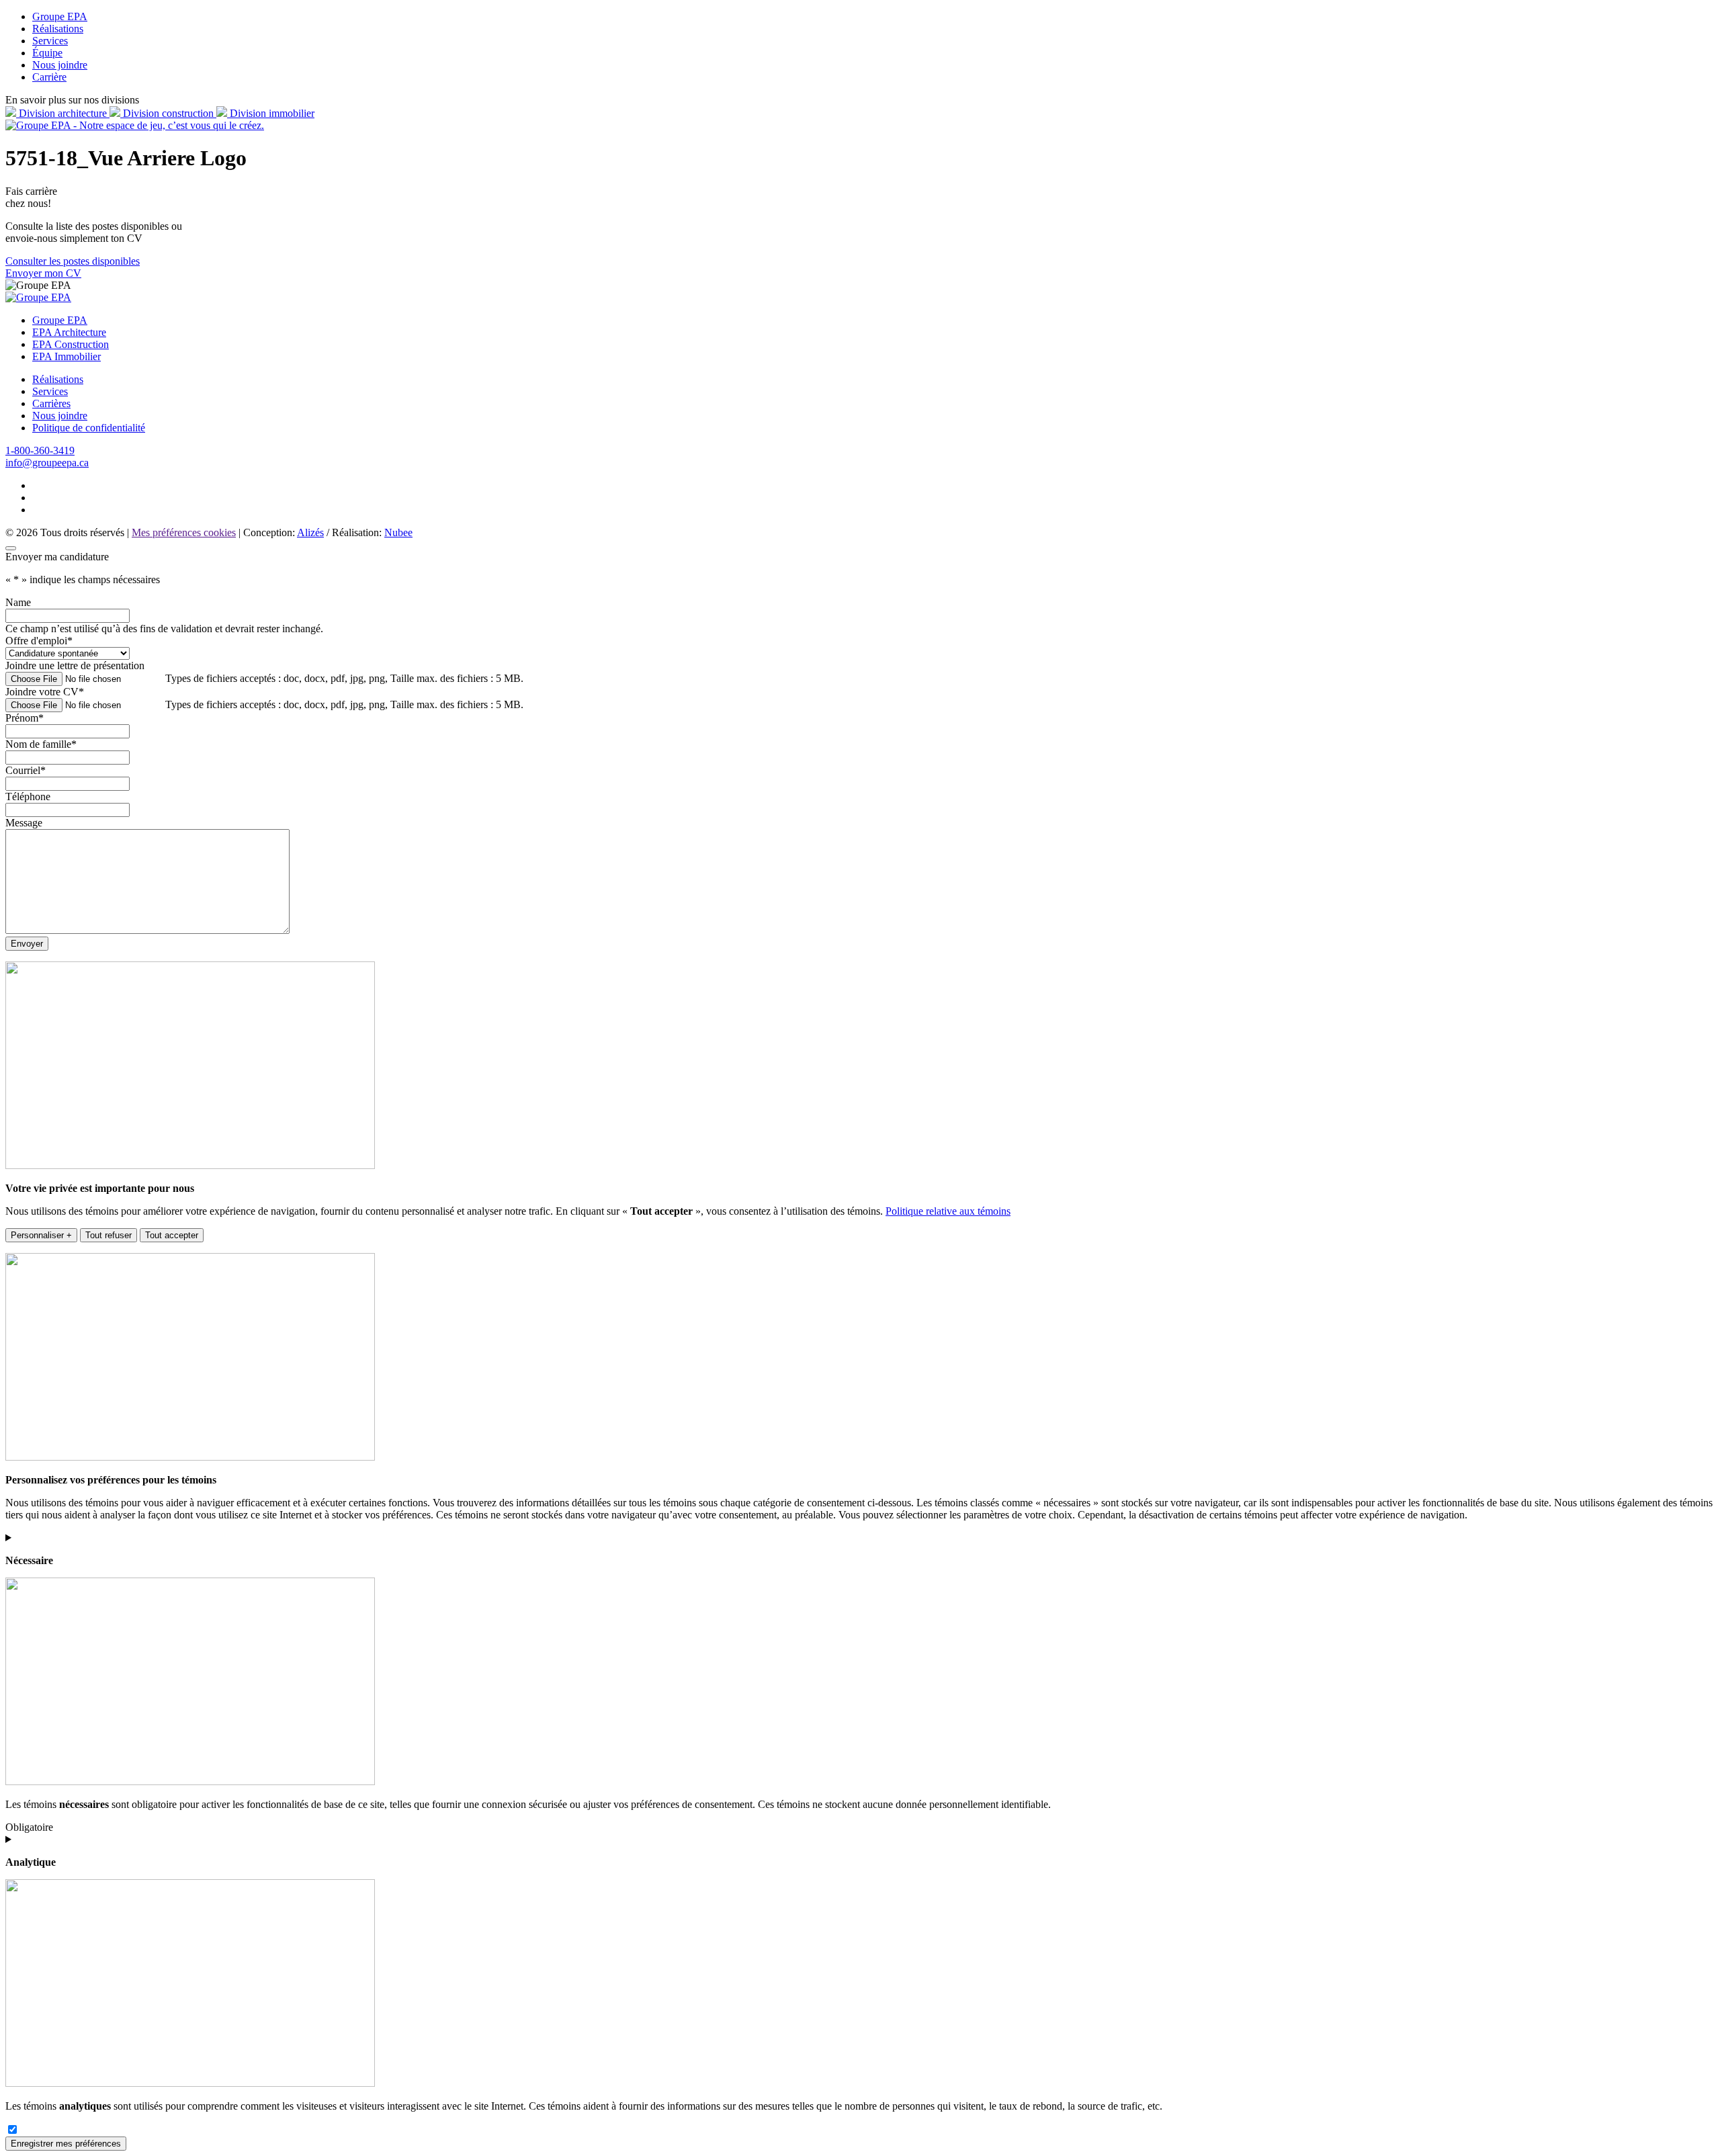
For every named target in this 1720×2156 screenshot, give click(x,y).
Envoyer (27, 944)
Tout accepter (172, 1235)
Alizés (310, 532)
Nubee (398, 532)
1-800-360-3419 (40, 450)
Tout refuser (109, 1235)
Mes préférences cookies (184, 532)
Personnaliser (41, 1235)
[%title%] (11, 548)
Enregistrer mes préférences (66, 2144)
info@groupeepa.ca (47, 463)
